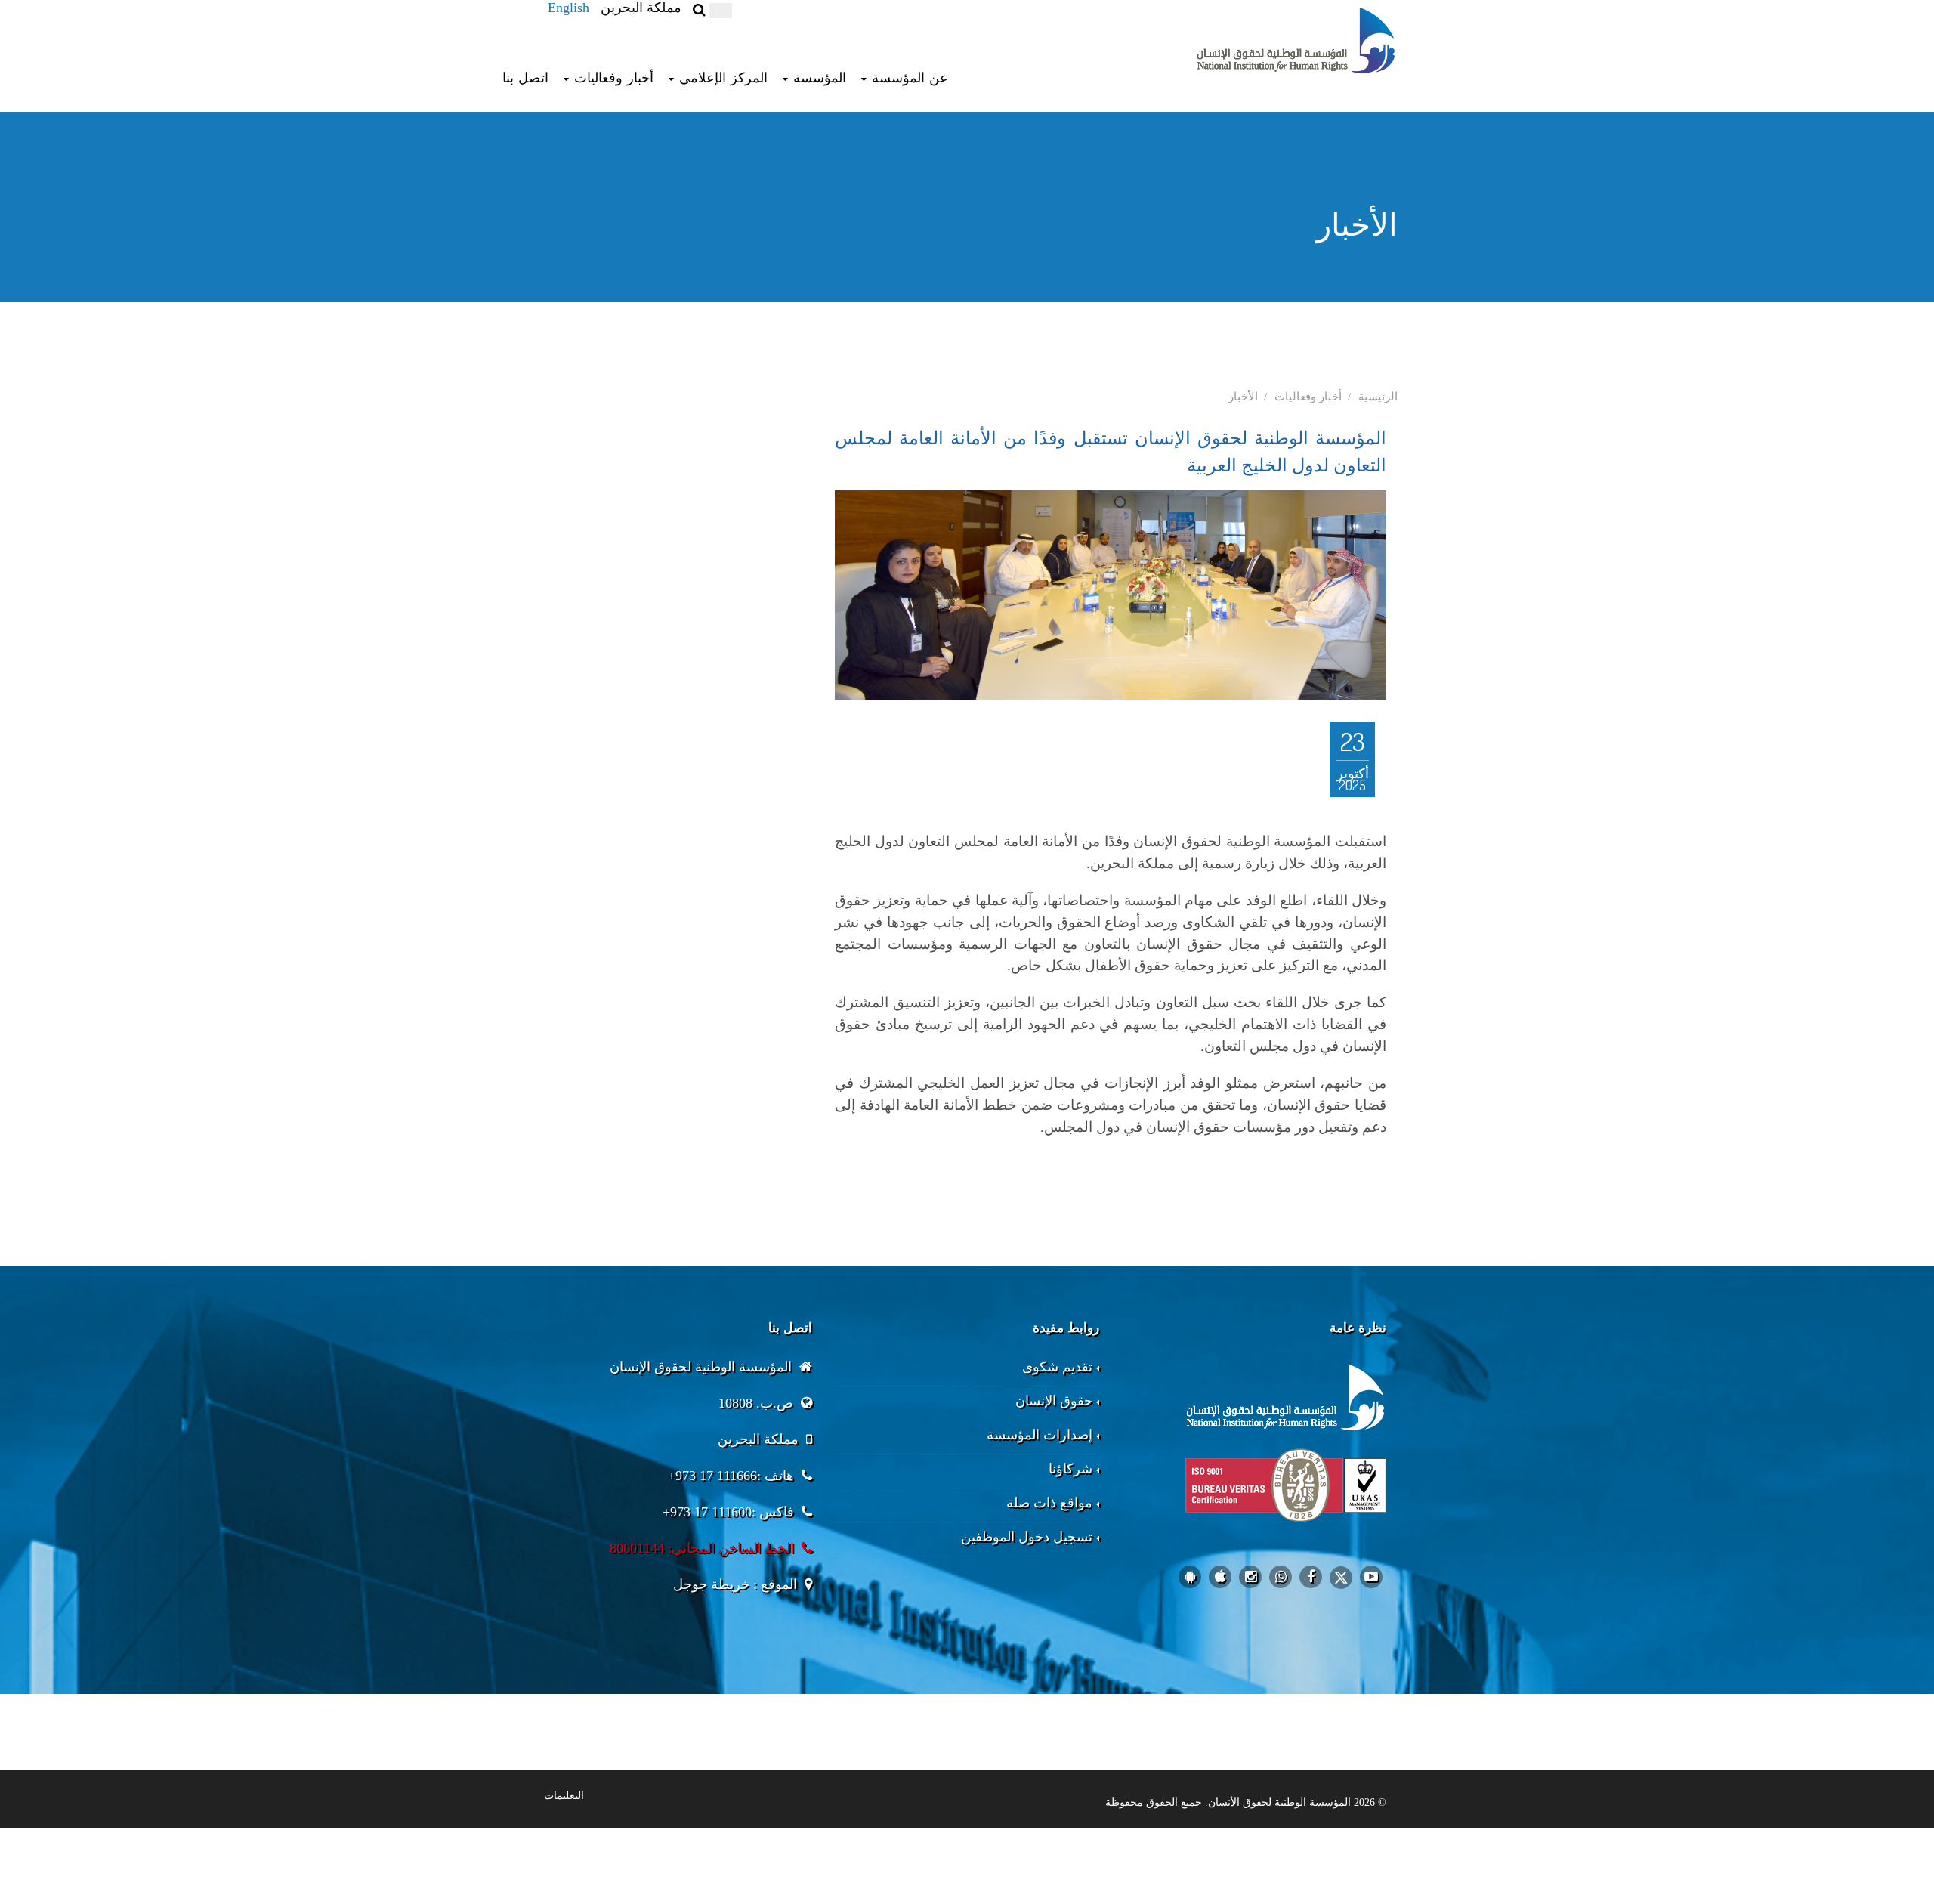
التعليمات (564, 1796)
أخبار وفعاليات (614, 78)
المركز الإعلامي (723, 78)
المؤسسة (820, 78)
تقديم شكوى (1057, 1367)
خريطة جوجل (711, 1584)
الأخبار (1243, 397)
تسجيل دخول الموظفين (1027, 1537)
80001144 (637, 1548)
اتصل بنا (525, 78)
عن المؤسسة (910, 78)
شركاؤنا (1070, 1469)
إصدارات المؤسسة (1040, 1435)
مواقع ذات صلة (1049, 1503)
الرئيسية (1378, 397)
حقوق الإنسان (1054, 1401)
